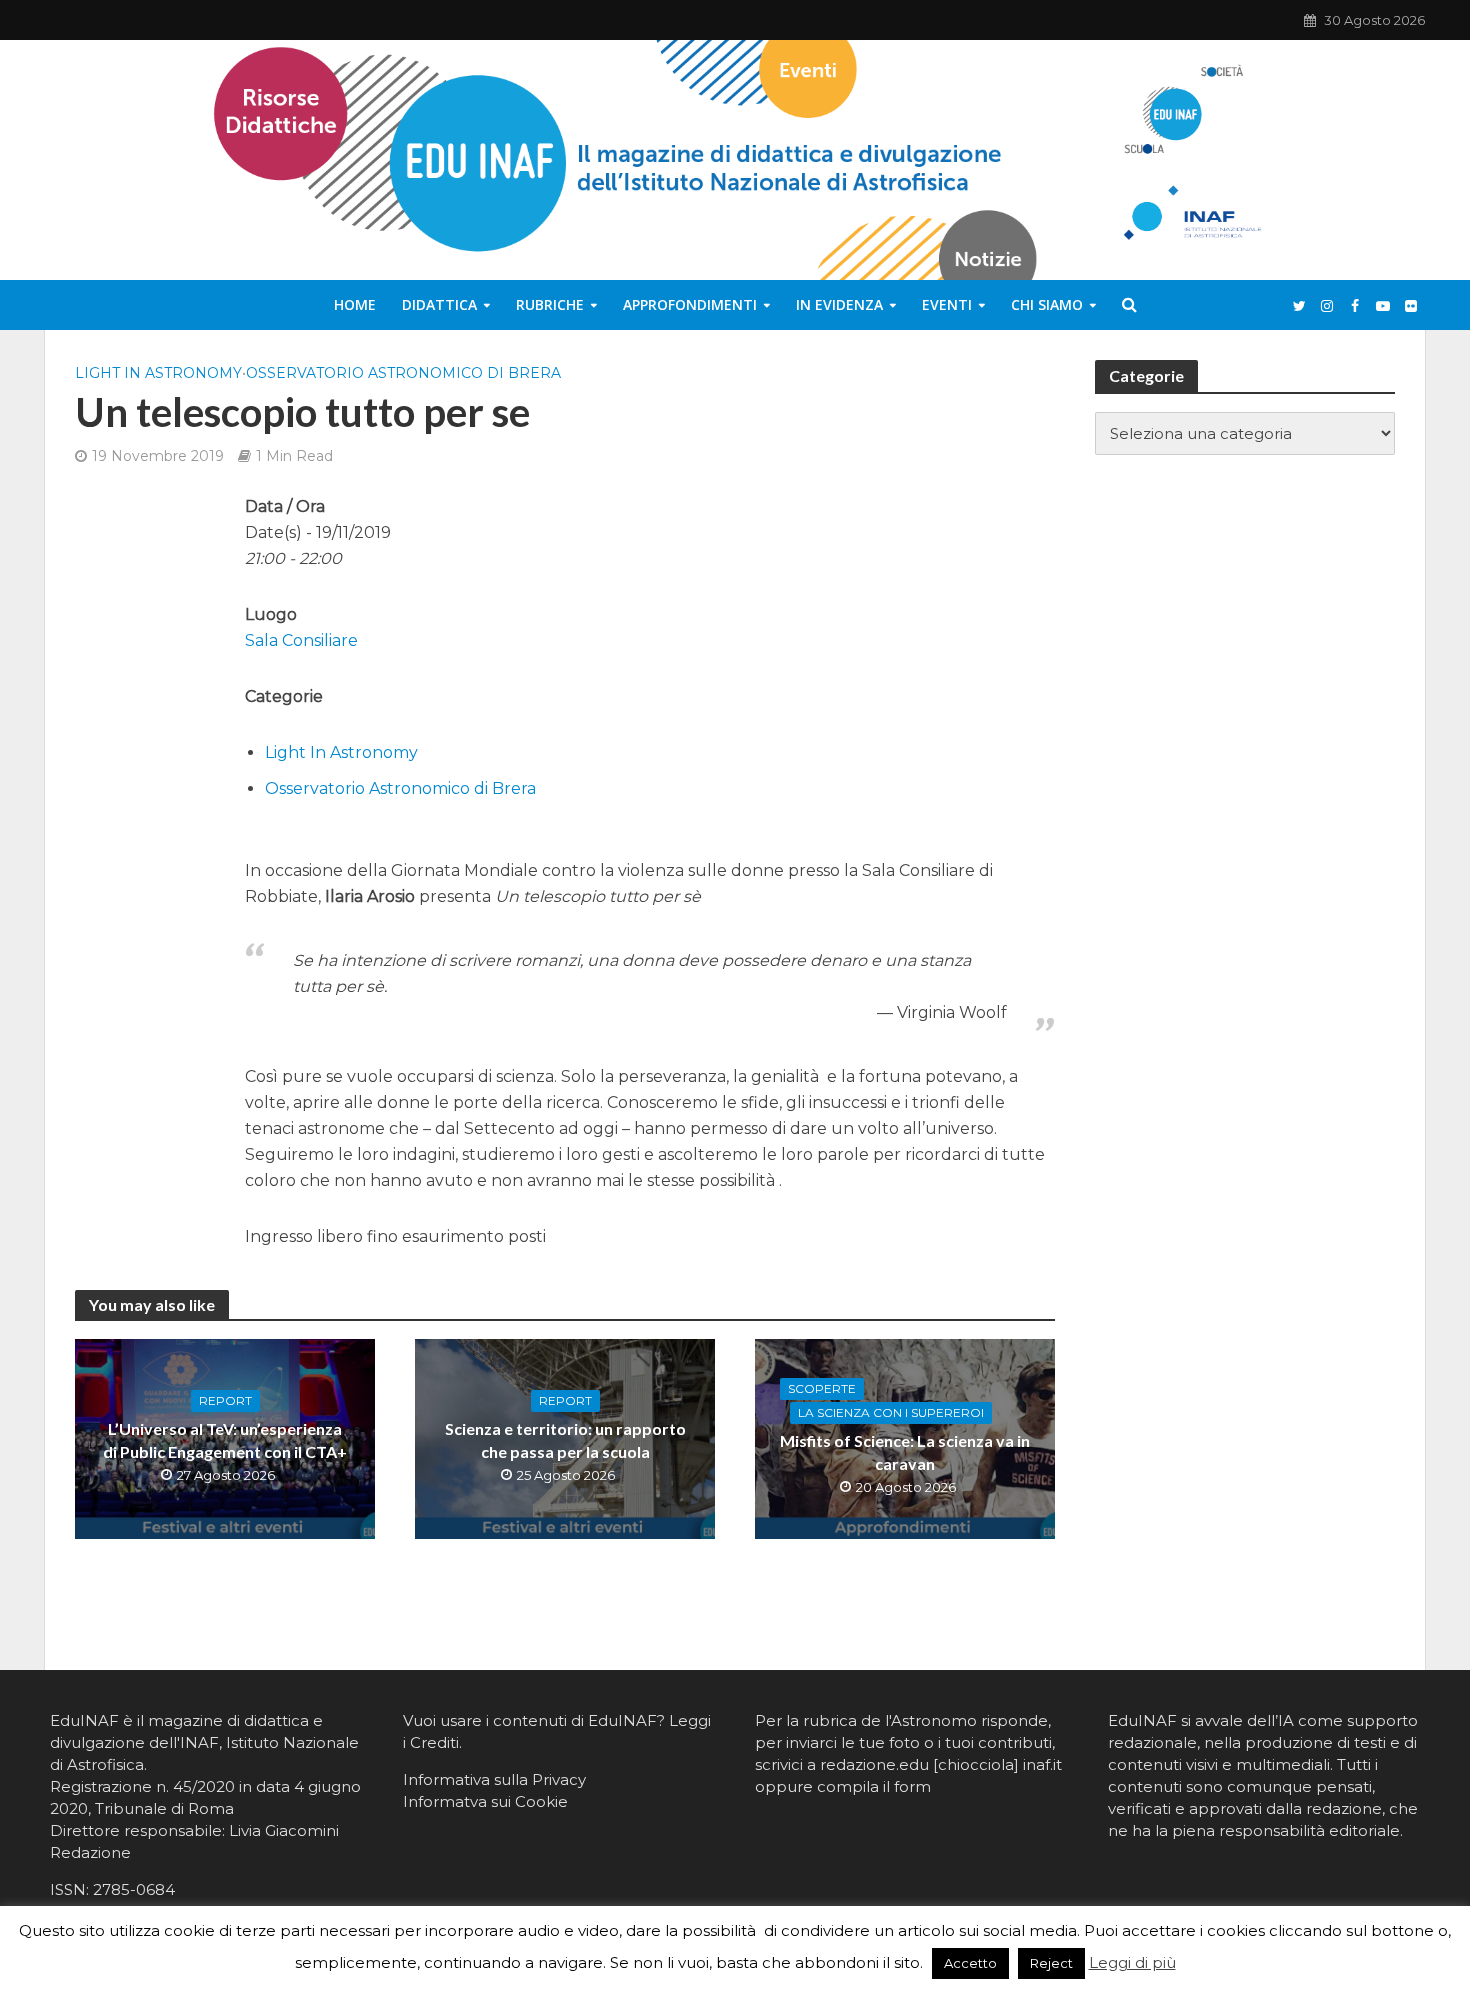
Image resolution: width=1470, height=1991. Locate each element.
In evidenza (839, 304)
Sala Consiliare (301, 640)
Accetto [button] (970, 1963)
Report (225, 1400)
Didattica (439, 304)
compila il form (874, 1786)
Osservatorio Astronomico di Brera (403, 373)
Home (355, 304)
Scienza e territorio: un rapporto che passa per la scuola (565, 1440)
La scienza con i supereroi (891, 1412)
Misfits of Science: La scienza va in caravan (905, 1452)
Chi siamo (1047, 304)
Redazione (90, 1852)
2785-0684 (134, 1889)
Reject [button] (1051, 1963)
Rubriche (550, 304)
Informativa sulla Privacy (494, 1779)
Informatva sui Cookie (485, 1801)
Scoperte (822, 1388)
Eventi (947, 304)
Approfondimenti (690, 304)
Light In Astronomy (158, 373)
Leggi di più (1132, 1962)
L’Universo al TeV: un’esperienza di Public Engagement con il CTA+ (225, 1440)
